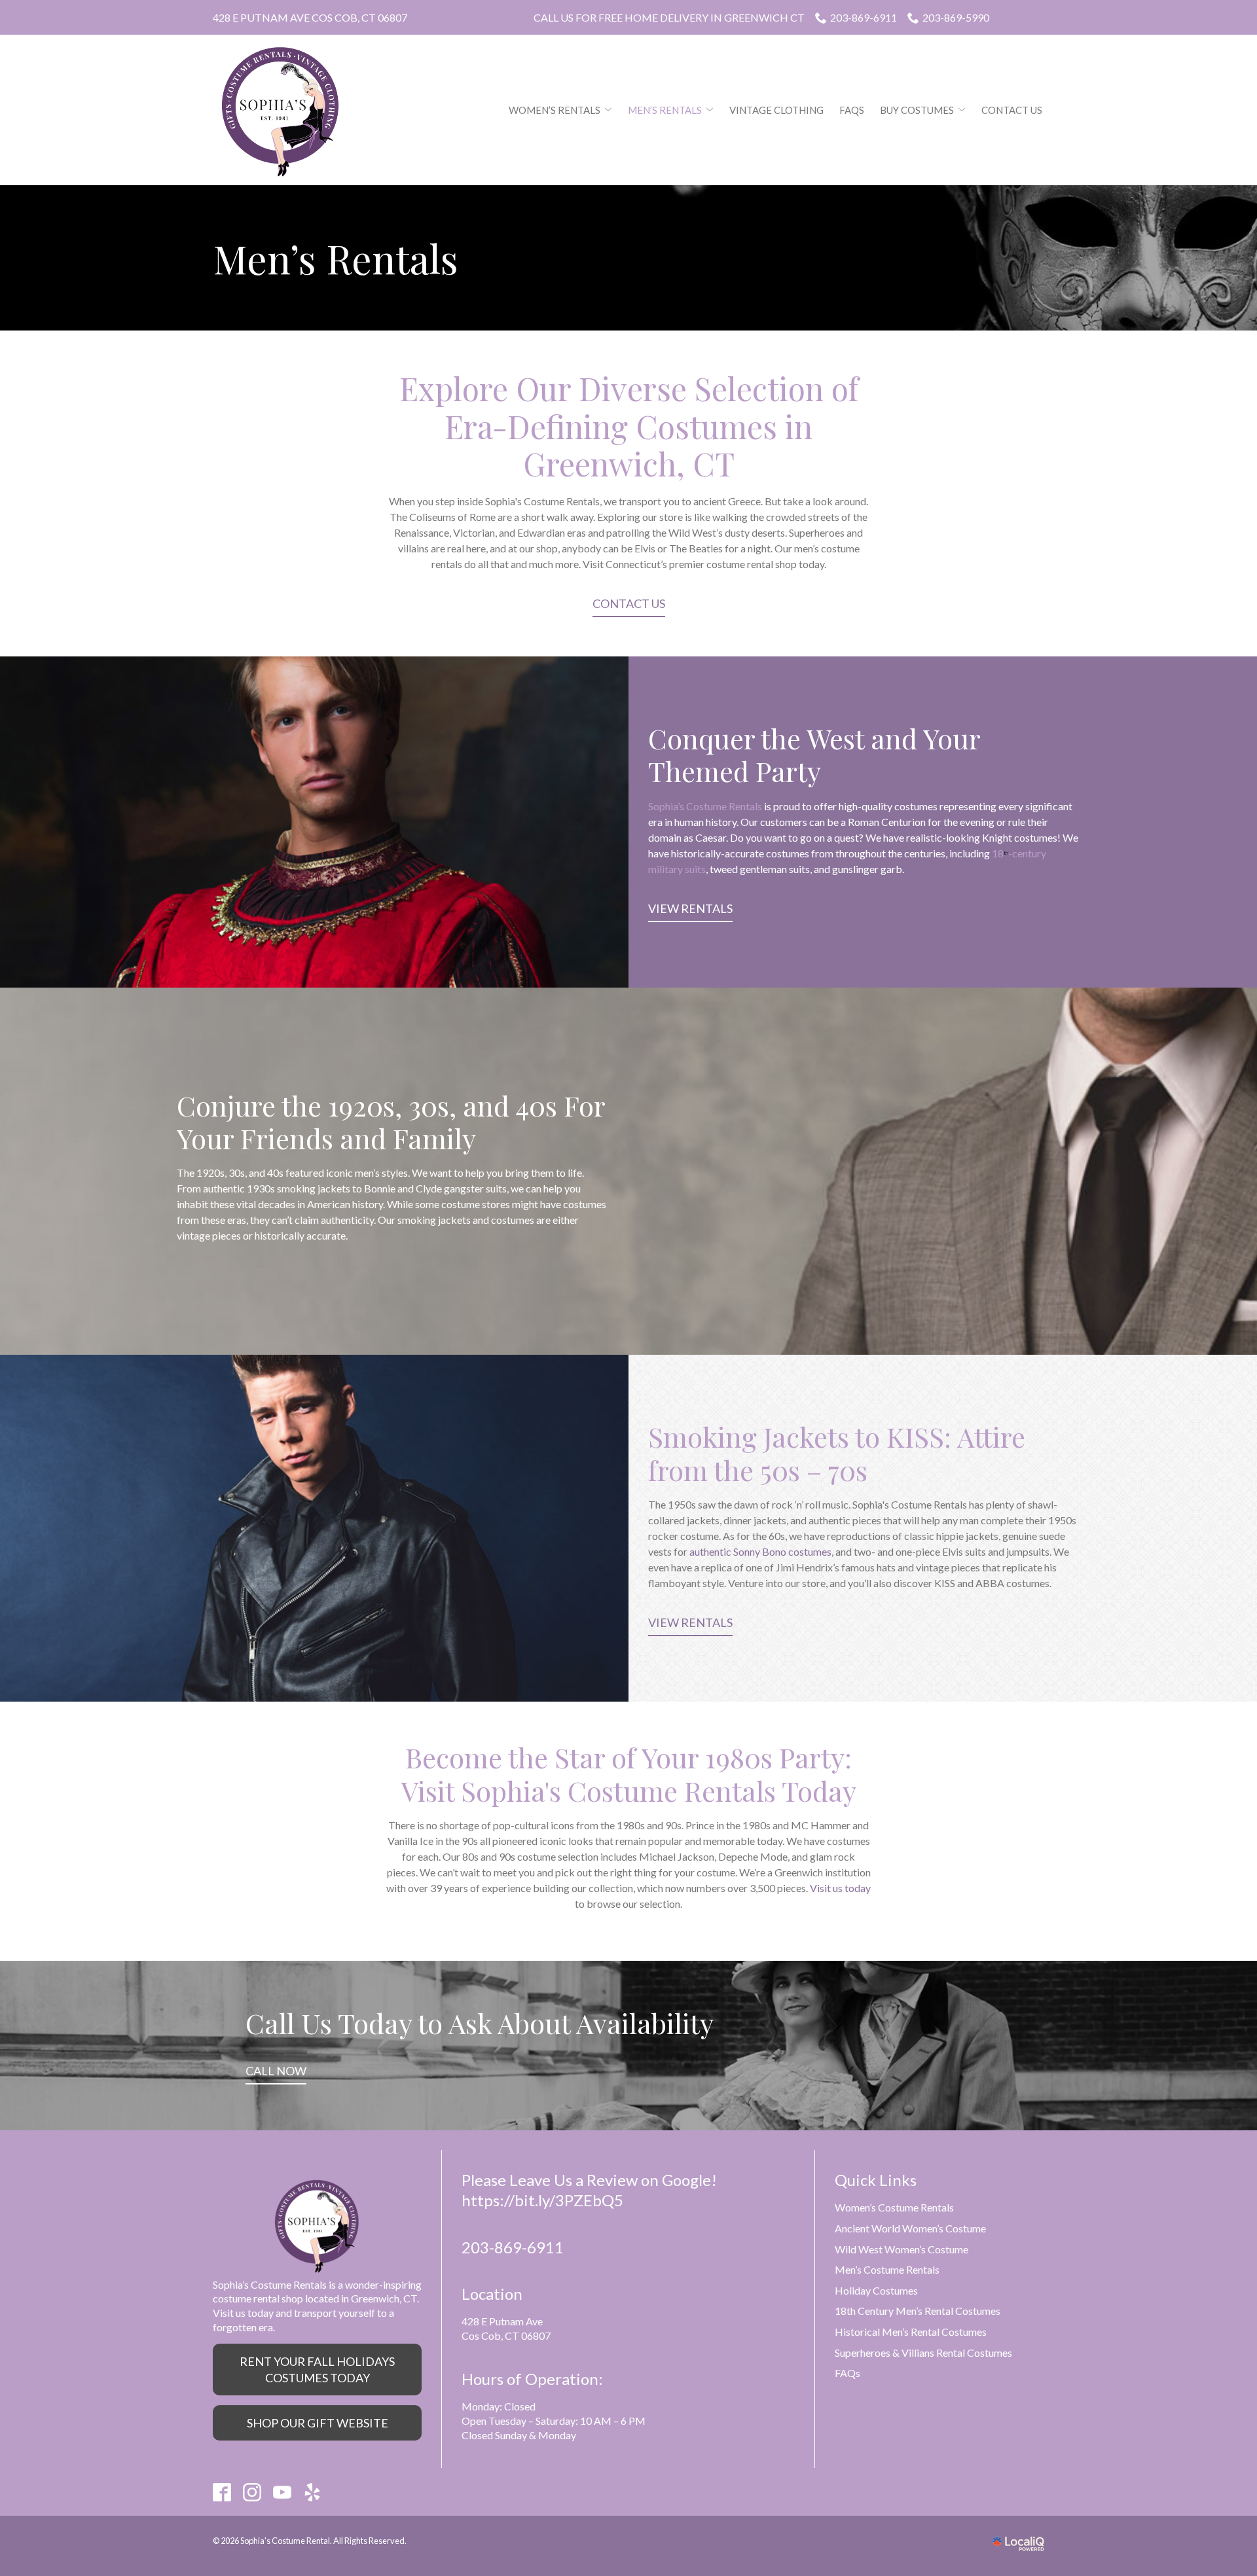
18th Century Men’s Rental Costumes (918, 2311)
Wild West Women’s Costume (902, 2249)
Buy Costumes (917, 110)
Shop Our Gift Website (318, 2423)
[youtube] (282, 2492)
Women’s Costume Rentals (894, 2207)
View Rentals (690, 908)
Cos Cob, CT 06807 (506, 2335)
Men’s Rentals (665, 110)
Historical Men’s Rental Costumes (911, 2332)
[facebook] (222, 2492)
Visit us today (840, 1888)
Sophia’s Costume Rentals (705, 806)
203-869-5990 (956, 17)
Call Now (276, 2071)
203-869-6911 (864, 17)
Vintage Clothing (776, 110)
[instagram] (252, 2492)
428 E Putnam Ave (502, 2321)
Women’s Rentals (555, 110)
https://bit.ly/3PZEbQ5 (542, 2200)
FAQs (852, 110)
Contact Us (1012, 110)
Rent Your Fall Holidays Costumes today (317, 2369)
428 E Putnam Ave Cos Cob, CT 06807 (310, 17)
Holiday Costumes (876, 2290)
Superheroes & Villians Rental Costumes (923, 2352)
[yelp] (313, 2492)
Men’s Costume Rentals (887, 2269)
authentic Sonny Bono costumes (760, 1551)
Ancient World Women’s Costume (910, 2228)
